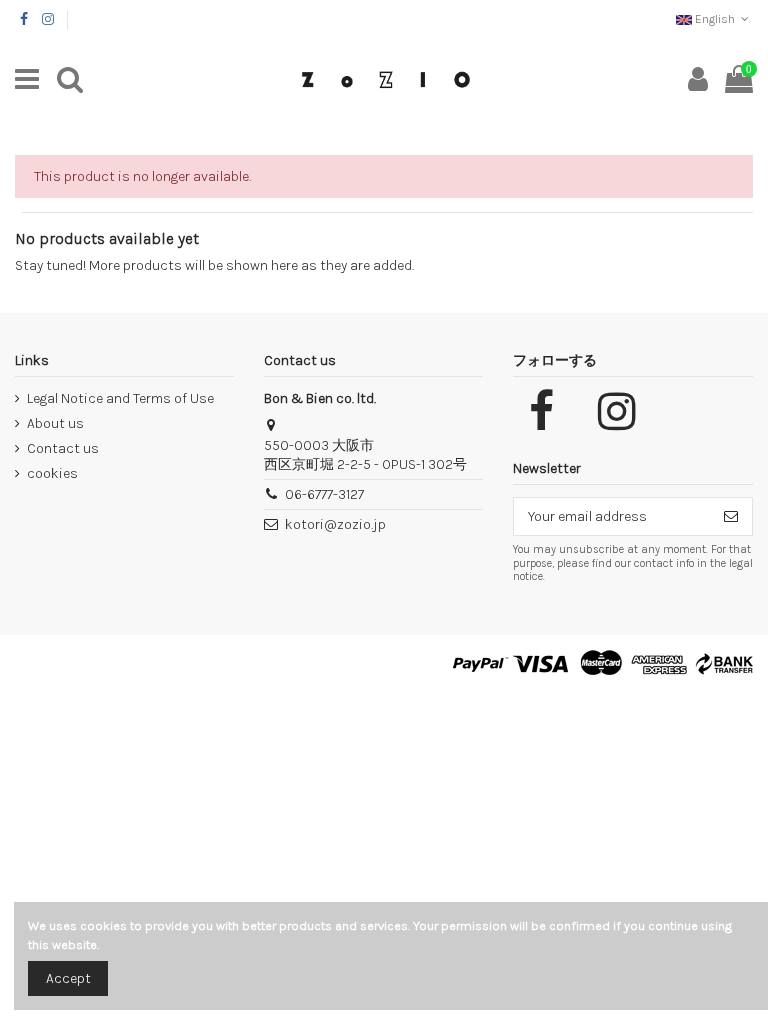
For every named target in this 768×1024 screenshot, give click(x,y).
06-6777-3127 (324, 494)
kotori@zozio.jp (335, 524)
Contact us (63, 448)
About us (55, 423)
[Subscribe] (731, 517)
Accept (68, 978)
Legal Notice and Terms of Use (120, 398)
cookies (52, 473)
